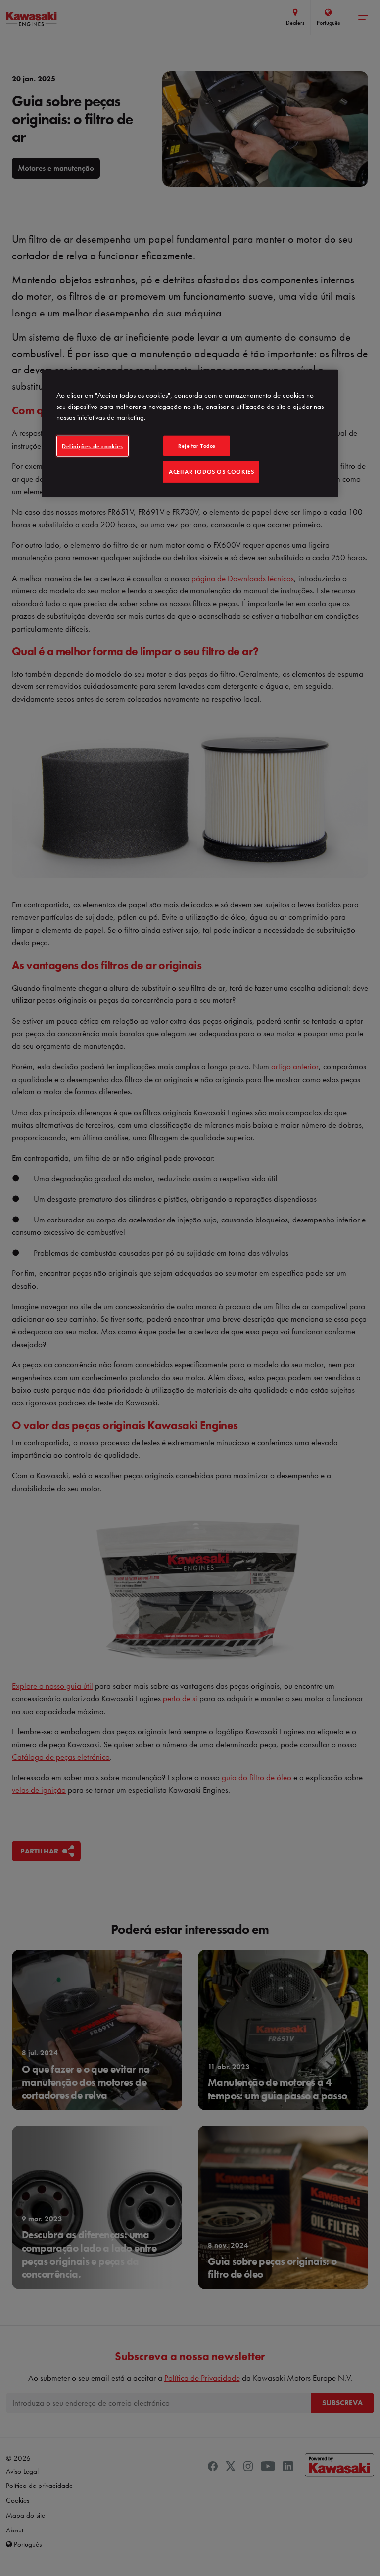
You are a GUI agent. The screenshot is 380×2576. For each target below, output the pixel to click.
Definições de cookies (93, 446)
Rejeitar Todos (197, 446)
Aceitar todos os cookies (211, 471)
